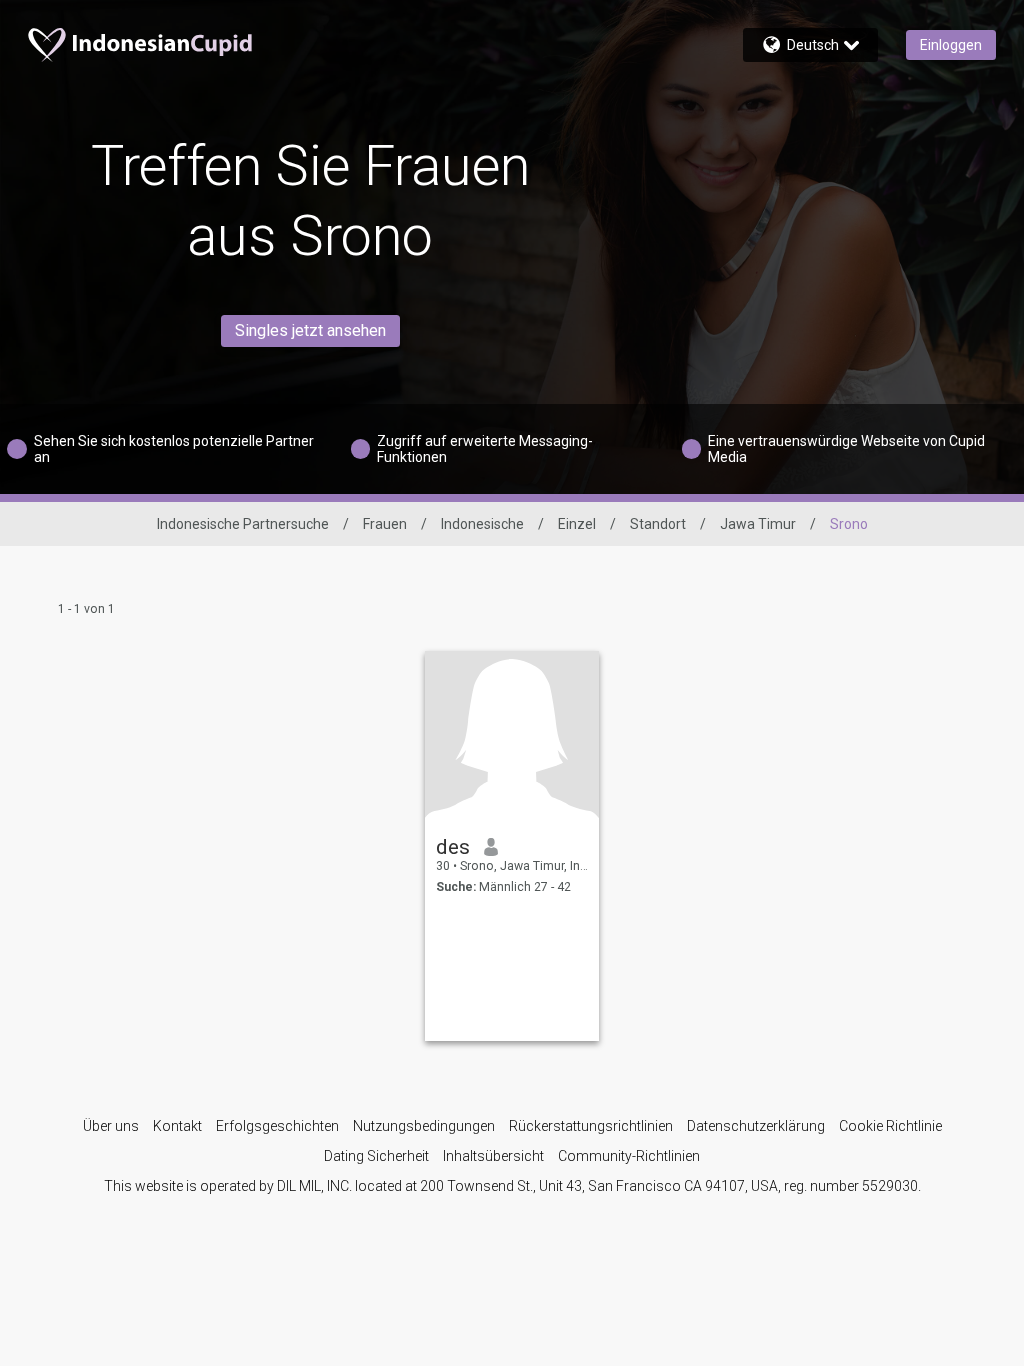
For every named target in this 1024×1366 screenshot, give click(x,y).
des (453, 847)
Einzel (577, 524)
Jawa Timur (758, 524)
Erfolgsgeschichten (277, 1126)
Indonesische (482, 524)
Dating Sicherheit (376, 1156)
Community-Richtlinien (629, 1156)
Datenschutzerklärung (756, 1126)
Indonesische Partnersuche (243, 524)
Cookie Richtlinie (890, 1126)
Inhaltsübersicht (493, 1156)
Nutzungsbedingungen (424, 1126)
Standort (658, 524)
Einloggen (951, 45)
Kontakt (177, 1126)
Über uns (111, 1126)
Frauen (385, 524)
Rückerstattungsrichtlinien (591, 1126)
